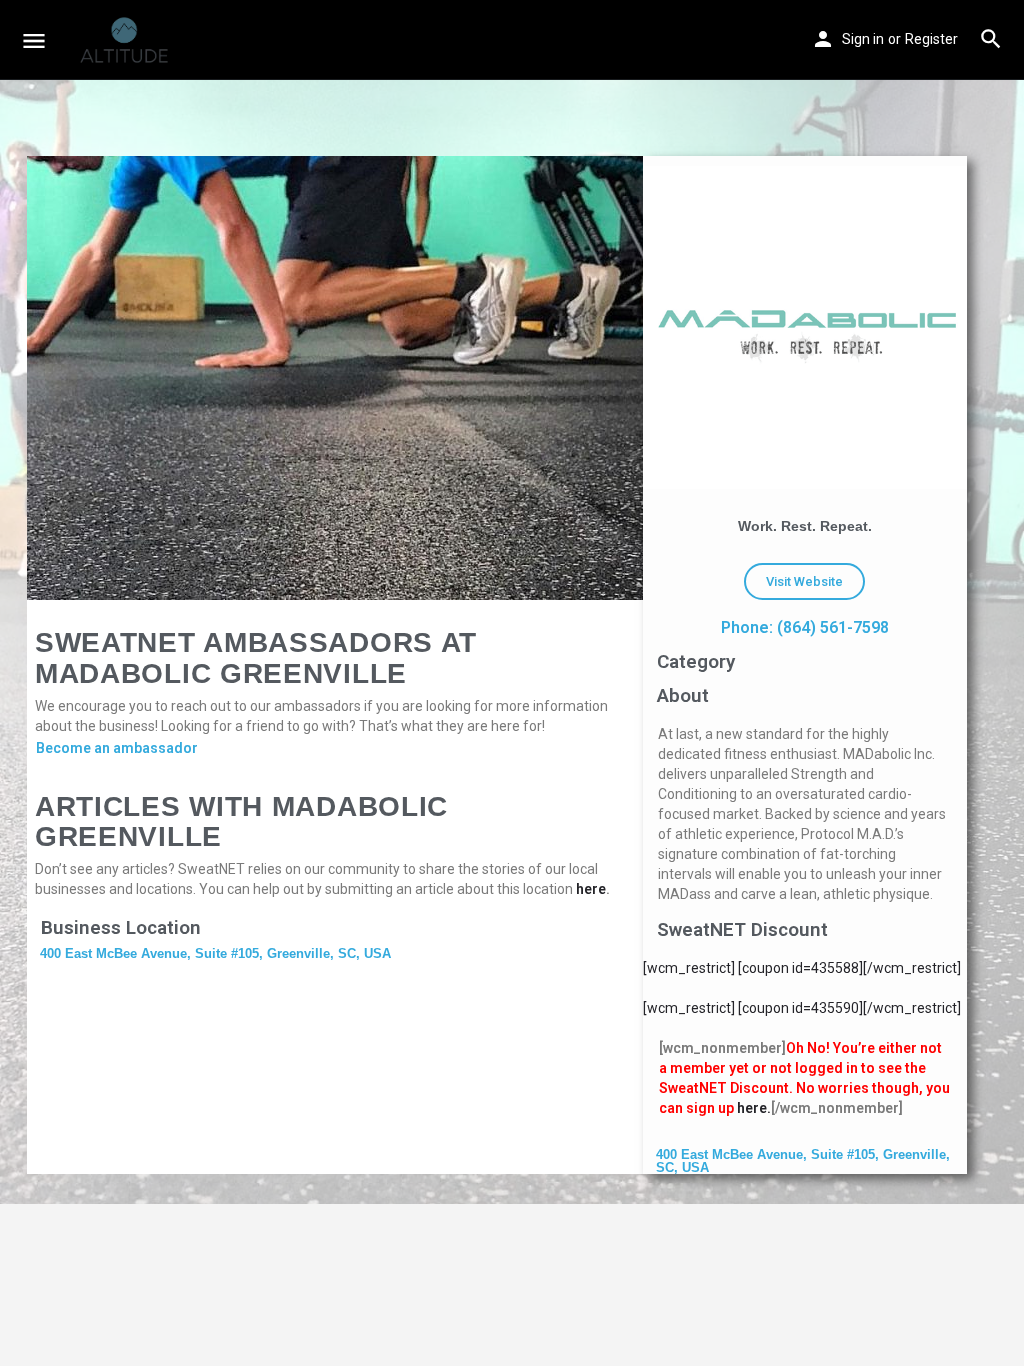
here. (754, 1108)
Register (931, 39)
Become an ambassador (117, 748)
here (591, 889)
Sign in (863, 39)
